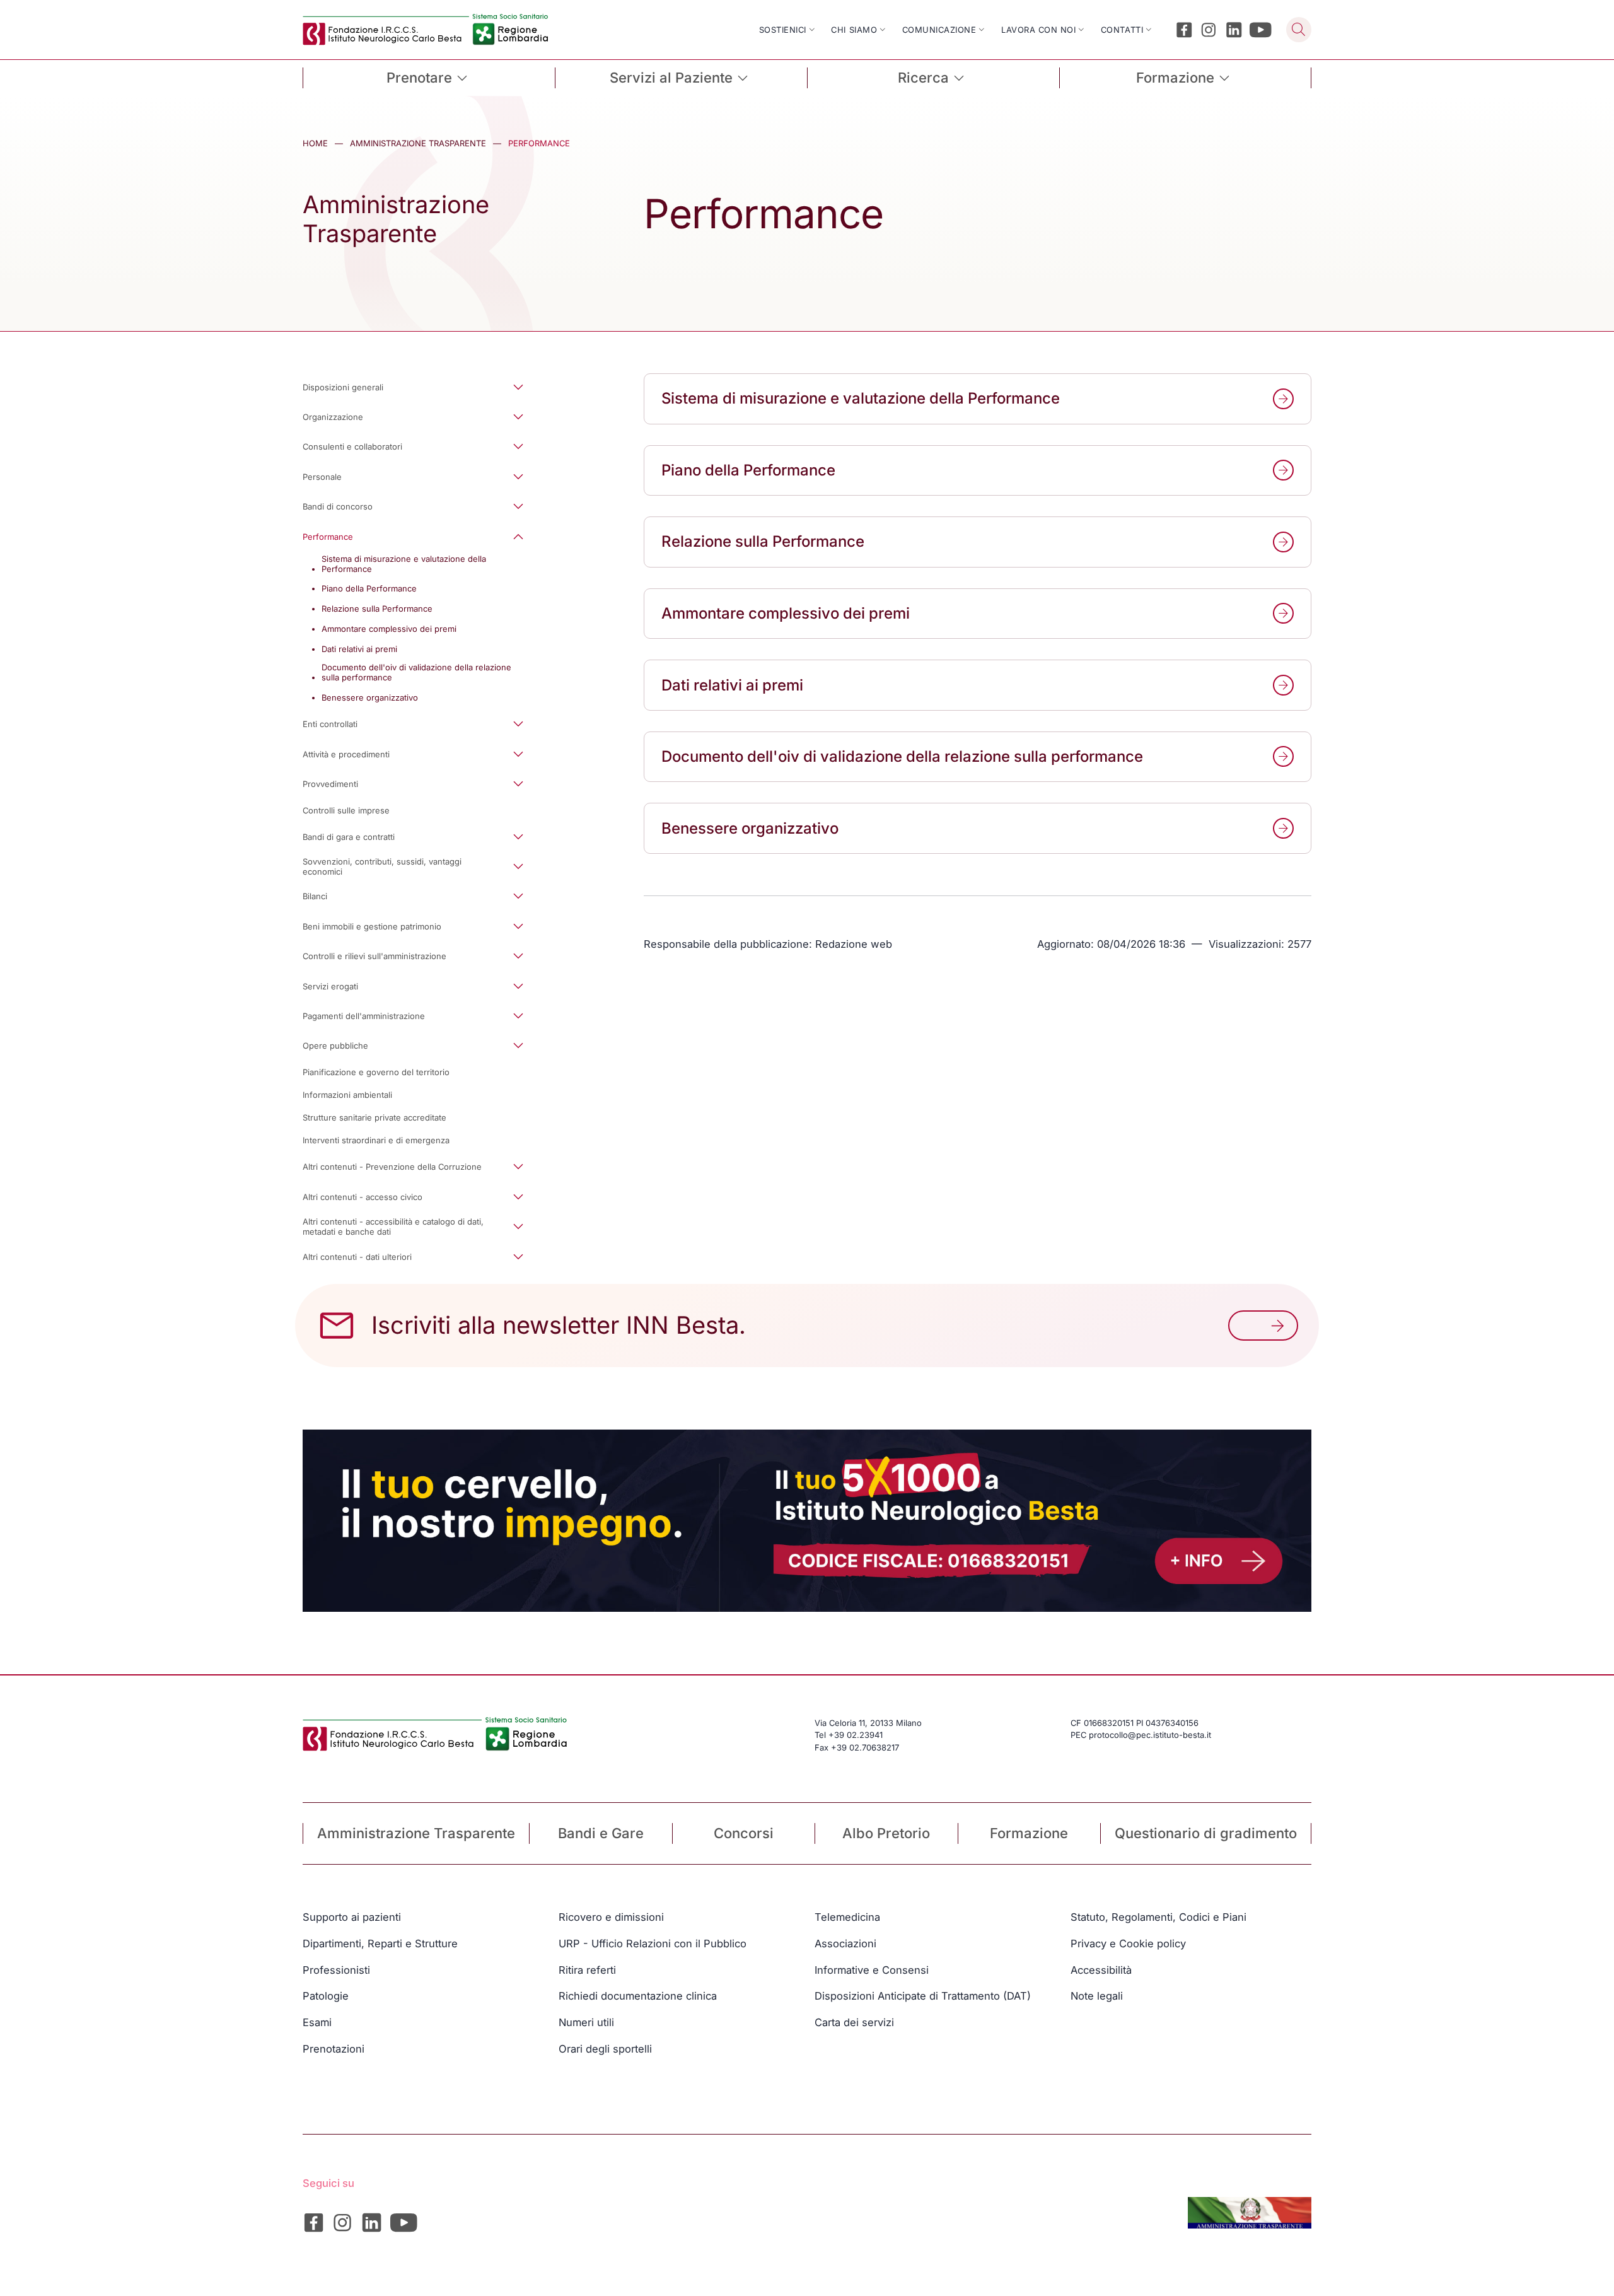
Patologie (326, 1996)
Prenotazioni (334, 2049)
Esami (317, 2022)
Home (315, 143)
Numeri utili (586, 2022)
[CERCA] (1299, 30)
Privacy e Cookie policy (1128, 1943)
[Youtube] (1261, 30)
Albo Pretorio (886, 1833)
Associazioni (845, 1943)
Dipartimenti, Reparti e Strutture (380, 1943)
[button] (423, 387)
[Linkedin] (1234, 30)
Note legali (1097, 1996)
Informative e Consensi (872, 1970)
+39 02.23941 (856, 1735)
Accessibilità (1101, 1970)
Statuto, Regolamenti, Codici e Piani (1158, 1917)
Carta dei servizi (854, 2022)
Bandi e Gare (601, 1833)
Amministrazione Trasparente (418, 143)
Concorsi (744, 1833)
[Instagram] (1209, 30)
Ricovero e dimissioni (611, 1917)
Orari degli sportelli (605, 2049)
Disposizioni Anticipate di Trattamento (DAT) (923, 1996)
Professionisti (336, 1970)
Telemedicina (847, 1917)
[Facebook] (1184, 30)
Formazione (1029, 1833)
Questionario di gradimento (1206, 1833)
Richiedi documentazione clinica (638, 1996)
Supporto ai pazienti (352, 1917)
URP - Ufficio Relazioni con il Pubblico (653, 1943)
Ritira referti (587, 1970)
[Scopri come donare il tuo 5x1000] (807, 1521)
